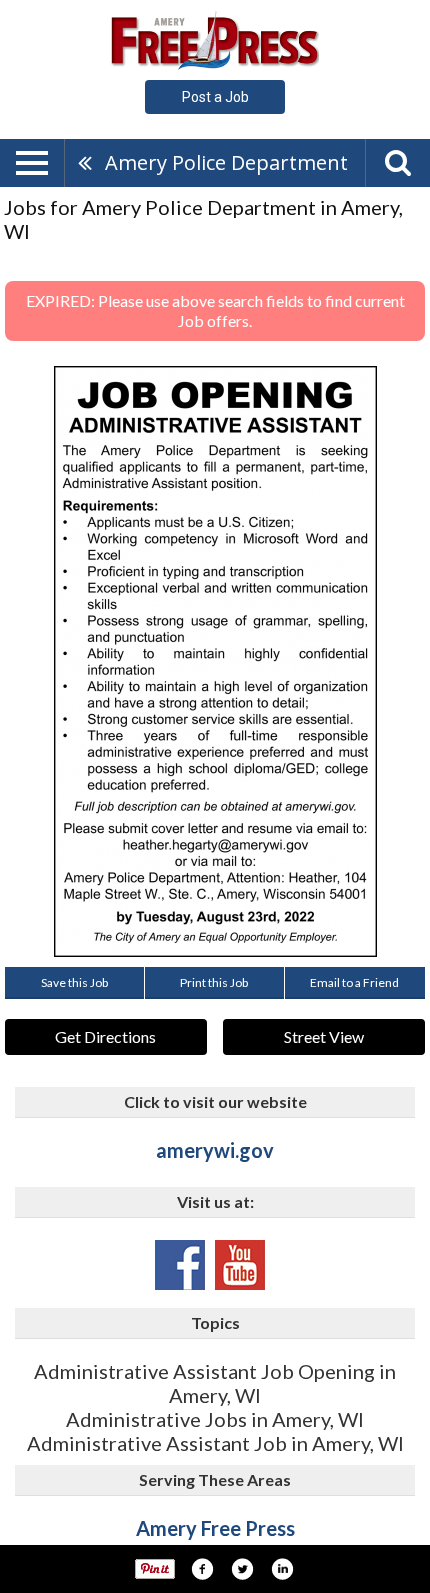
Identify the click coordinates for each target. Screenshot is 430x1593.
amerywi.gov (215, 1150)
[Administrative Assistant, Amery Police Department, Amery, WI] (215, 661)
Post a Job (215, 97)
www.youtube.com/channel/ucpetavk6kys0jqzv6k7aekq (240, 1265)
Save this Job (74, 982)
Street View (324, 1036)
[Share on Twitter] (242, 1569)
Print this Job (214, 982)
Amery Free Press (215, 1528)
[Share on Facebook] (202, 1569)
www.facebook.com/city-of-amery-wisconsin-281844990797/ (180, 1265)
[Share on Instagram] (282, 1569)
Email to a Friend (354, 982)
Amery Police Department (226, 162)
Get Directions (105, 1036)
